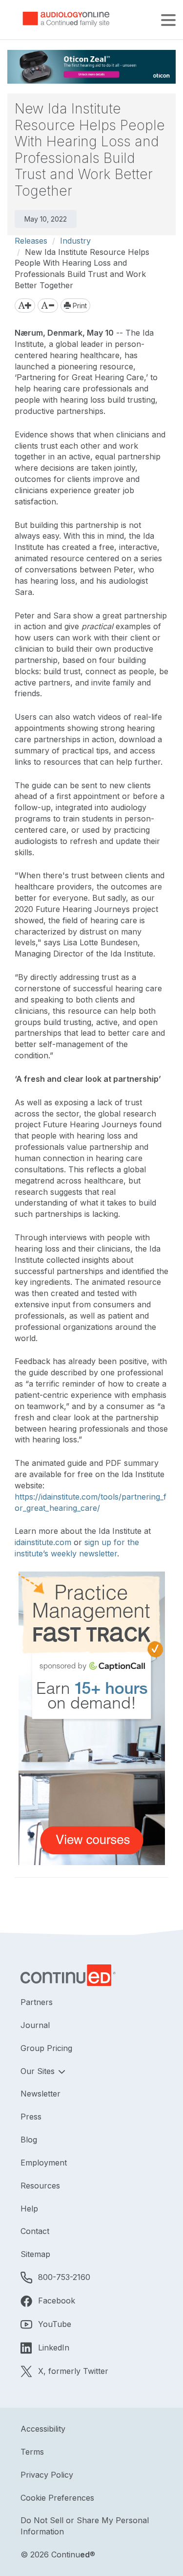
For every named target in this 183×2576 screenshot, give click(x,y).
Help (29, 2209)
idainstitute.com (43, 1542)
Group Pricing (46, 2048)
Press (31, 2117)
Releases (31, 241)
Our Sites (39, 2071)
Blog (29, 2140)
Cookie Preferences (57, 2498)
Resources (40, 2186)
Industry (75, 241)
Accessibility (43, 2429)
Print (79, 306)
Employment (44, 2163)
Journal (35, 2025)
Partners (37, 2002)
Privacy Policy (47, 2475)
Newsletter (41, 2094)
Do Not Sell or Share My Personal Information (85, 2526)
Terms (32, 2452)
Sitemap (35, 2254)
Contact (35, 2231)
